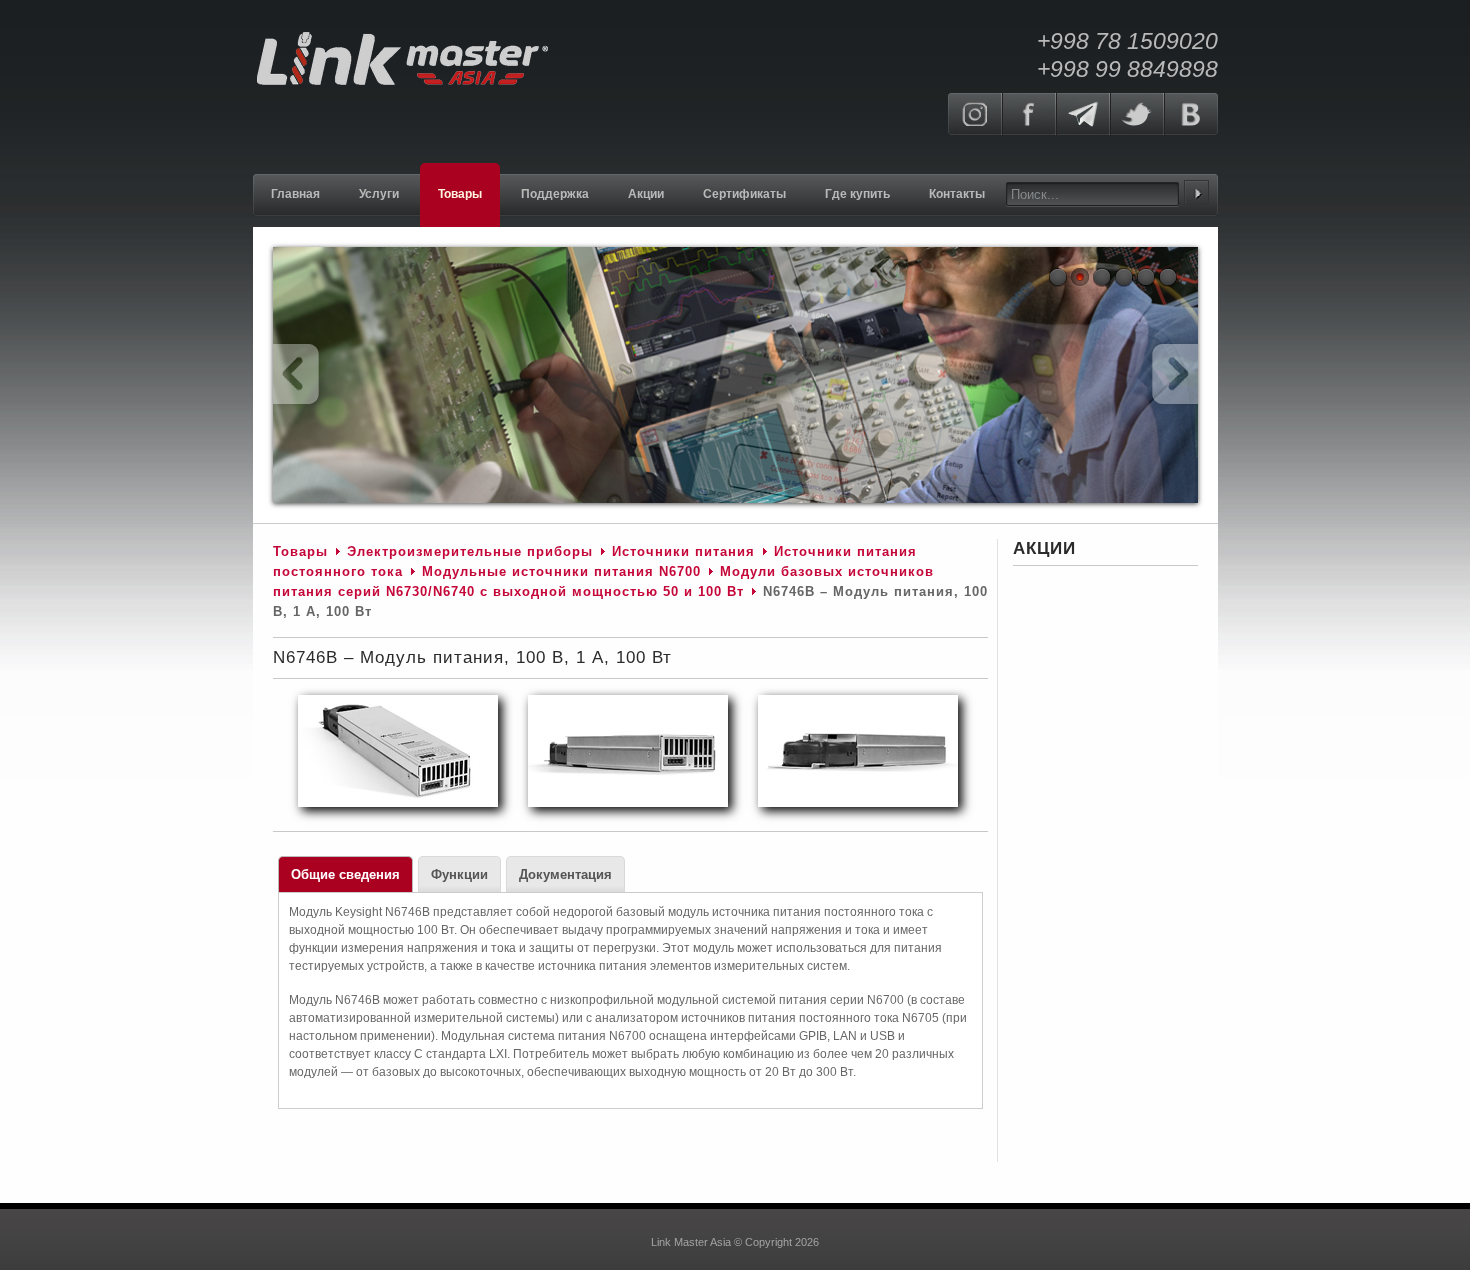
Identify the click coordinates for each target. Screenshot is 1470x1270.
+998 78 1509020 (1127, 41)
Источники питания (683, 551)
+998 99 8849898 (1127, 69)
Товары (300, 551)
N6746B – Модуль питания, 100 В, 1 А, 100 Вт (472, 657)
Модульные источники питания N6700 (561, 571)
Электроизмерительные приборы (472, 551)
